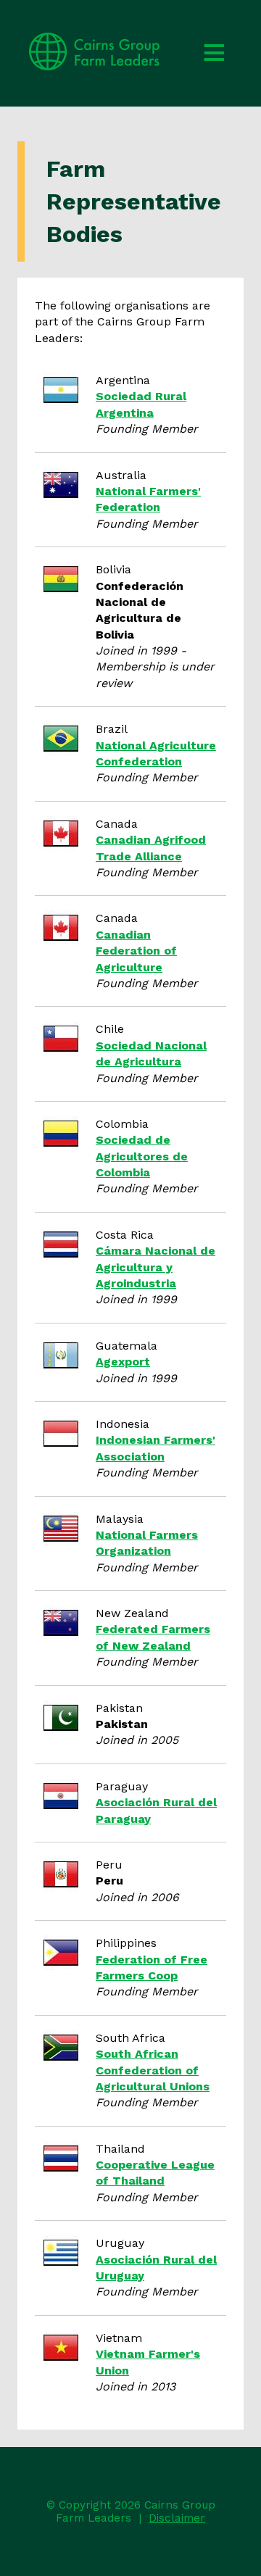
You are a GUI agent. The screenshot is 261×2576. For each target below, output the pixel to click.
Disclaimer (177, 2518)
